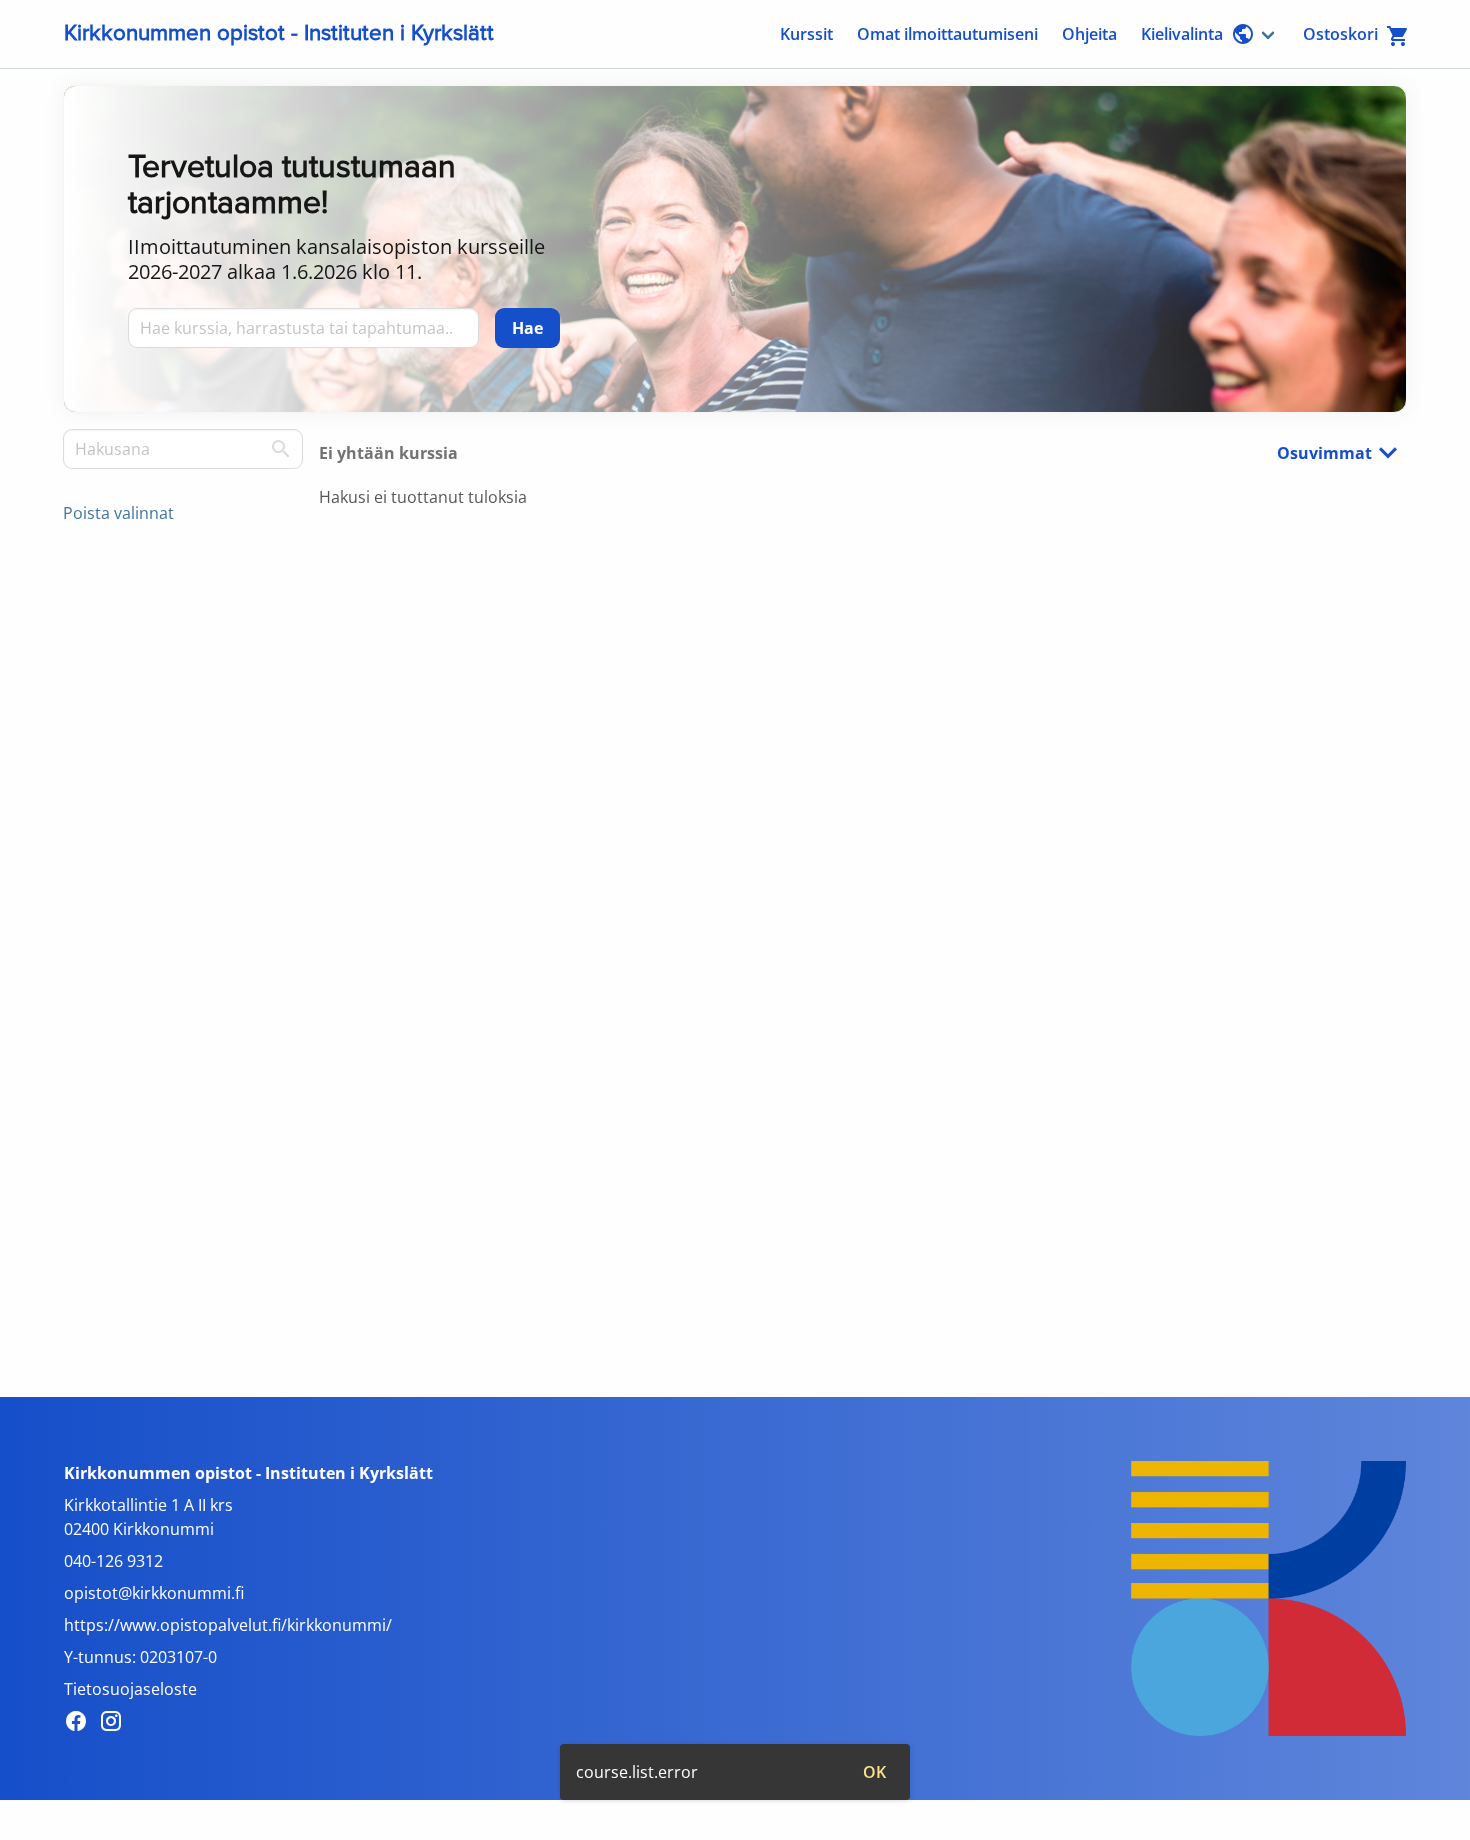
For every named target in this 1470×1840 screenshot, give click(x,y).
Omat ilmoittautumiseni (947, 34)
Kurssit (806, 34)
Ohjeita (1089, 34)
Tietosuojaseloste (130, 1689)
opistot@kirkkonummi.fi (154, 1593)
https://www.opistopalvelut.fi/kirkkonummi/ (228, 1625)
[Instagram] (116, 1724)
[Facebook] (81, 1724)
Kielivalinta (1182, 34)
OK (874, 1772)
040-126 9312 (113, 1561)
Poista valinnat (118, 513)
